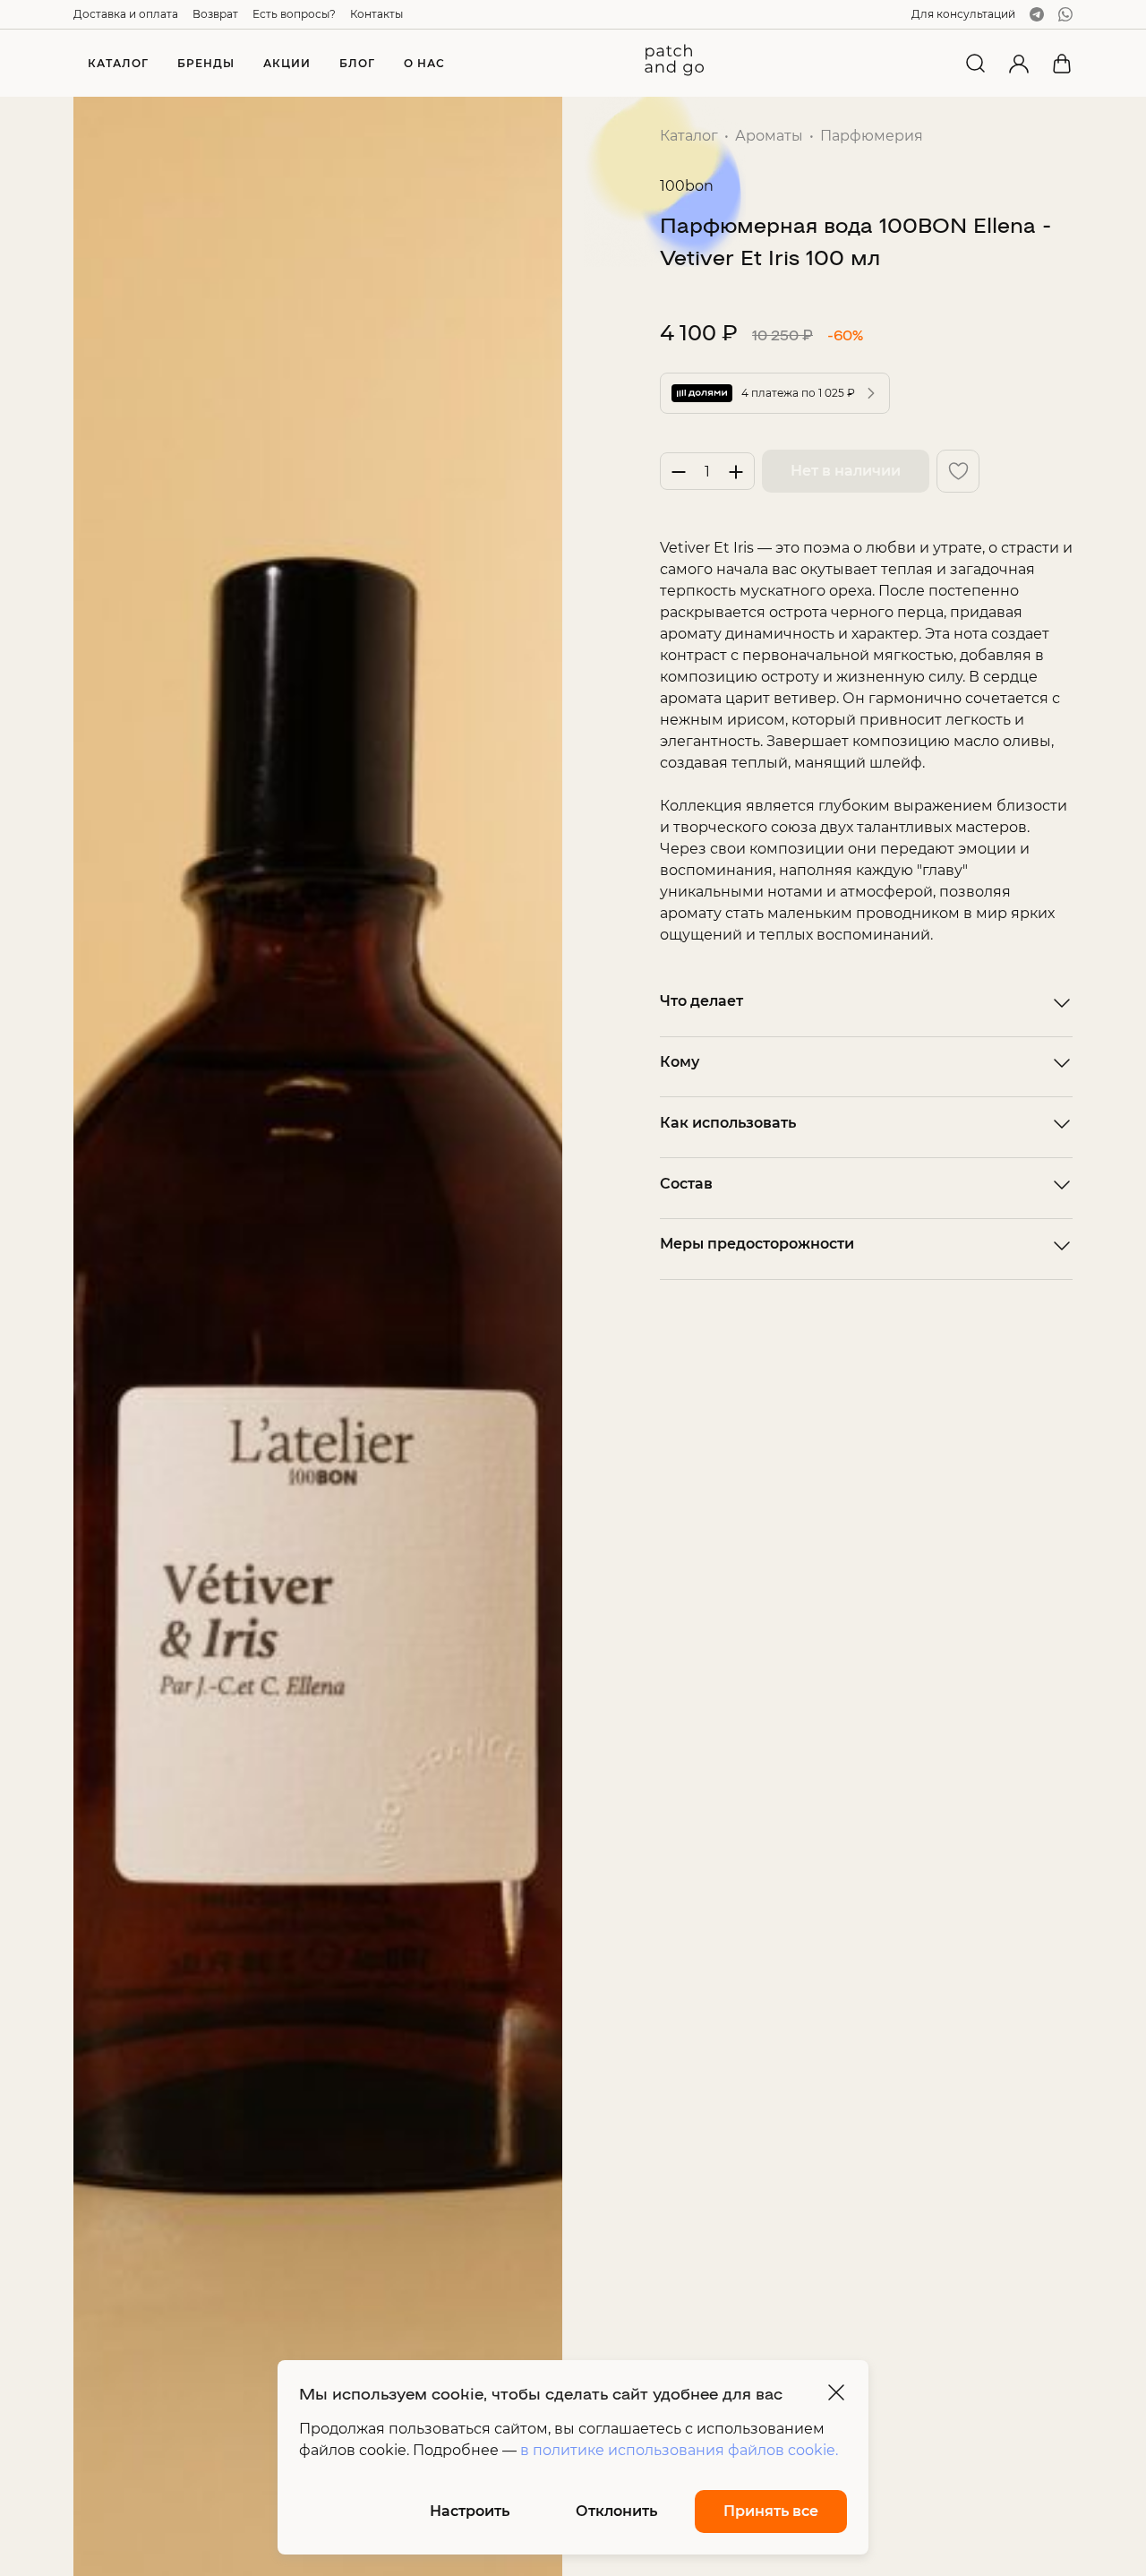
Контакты (376, 14)
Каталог (689, 136)
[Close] (836, 2392)
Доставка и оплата (126, 14)
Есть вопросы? (294, 14)
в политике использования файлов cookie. (679, 2450)
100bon (687, 186)
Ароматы (769, 136)
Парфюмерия (872, 136)
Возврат (215, 14)
